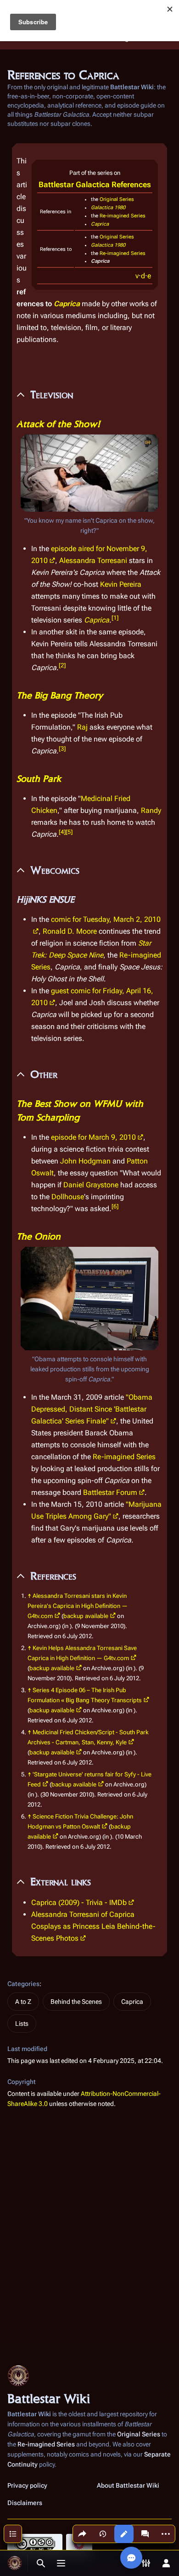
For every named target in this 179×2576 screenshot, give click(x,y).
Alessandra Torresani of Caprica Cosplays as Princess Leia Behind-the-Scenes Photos (93, 1926)
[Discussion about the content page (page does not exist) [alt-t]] (145, 2534)
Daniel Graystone (91, 1185)
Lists (22, 2024)
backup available (86, 1616)
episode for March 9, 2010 (93, 1137)
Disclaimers (25, 2503)
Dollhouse (68, 1197)
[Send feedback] (131, 2558)
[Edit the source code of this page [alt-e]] (124, 2534)
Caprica (100, 224)
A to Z (23, 2002)
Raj (82, 727)
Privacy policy (27, 2485)
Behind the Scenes (76, 2002)
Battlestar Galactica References (95, 184)
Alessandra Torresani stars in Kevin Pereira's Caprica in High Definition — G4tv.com (78, 1606)
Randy (151, 810)
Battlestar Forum (110, 1492)
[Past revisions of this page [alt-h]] (103, 2534)
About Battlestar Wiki (128, 2485)
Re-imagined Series (123, 216)
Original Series (117, 199)
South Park (39, 779)
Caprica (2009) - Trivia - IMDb (79, 1902)
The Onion (39, 1236)
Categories (23, 1984)
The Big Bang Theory (60, 695)
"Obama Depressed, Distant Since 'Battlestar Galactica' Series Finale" (92, 1409)
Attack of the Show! (59, 424)
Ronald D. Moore (70, 931)
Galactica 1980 (108, 208)
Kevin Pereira (121, 584)
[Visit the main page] (15, 2563)
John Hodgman (85, 1161)
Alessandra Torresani (93, 560)
